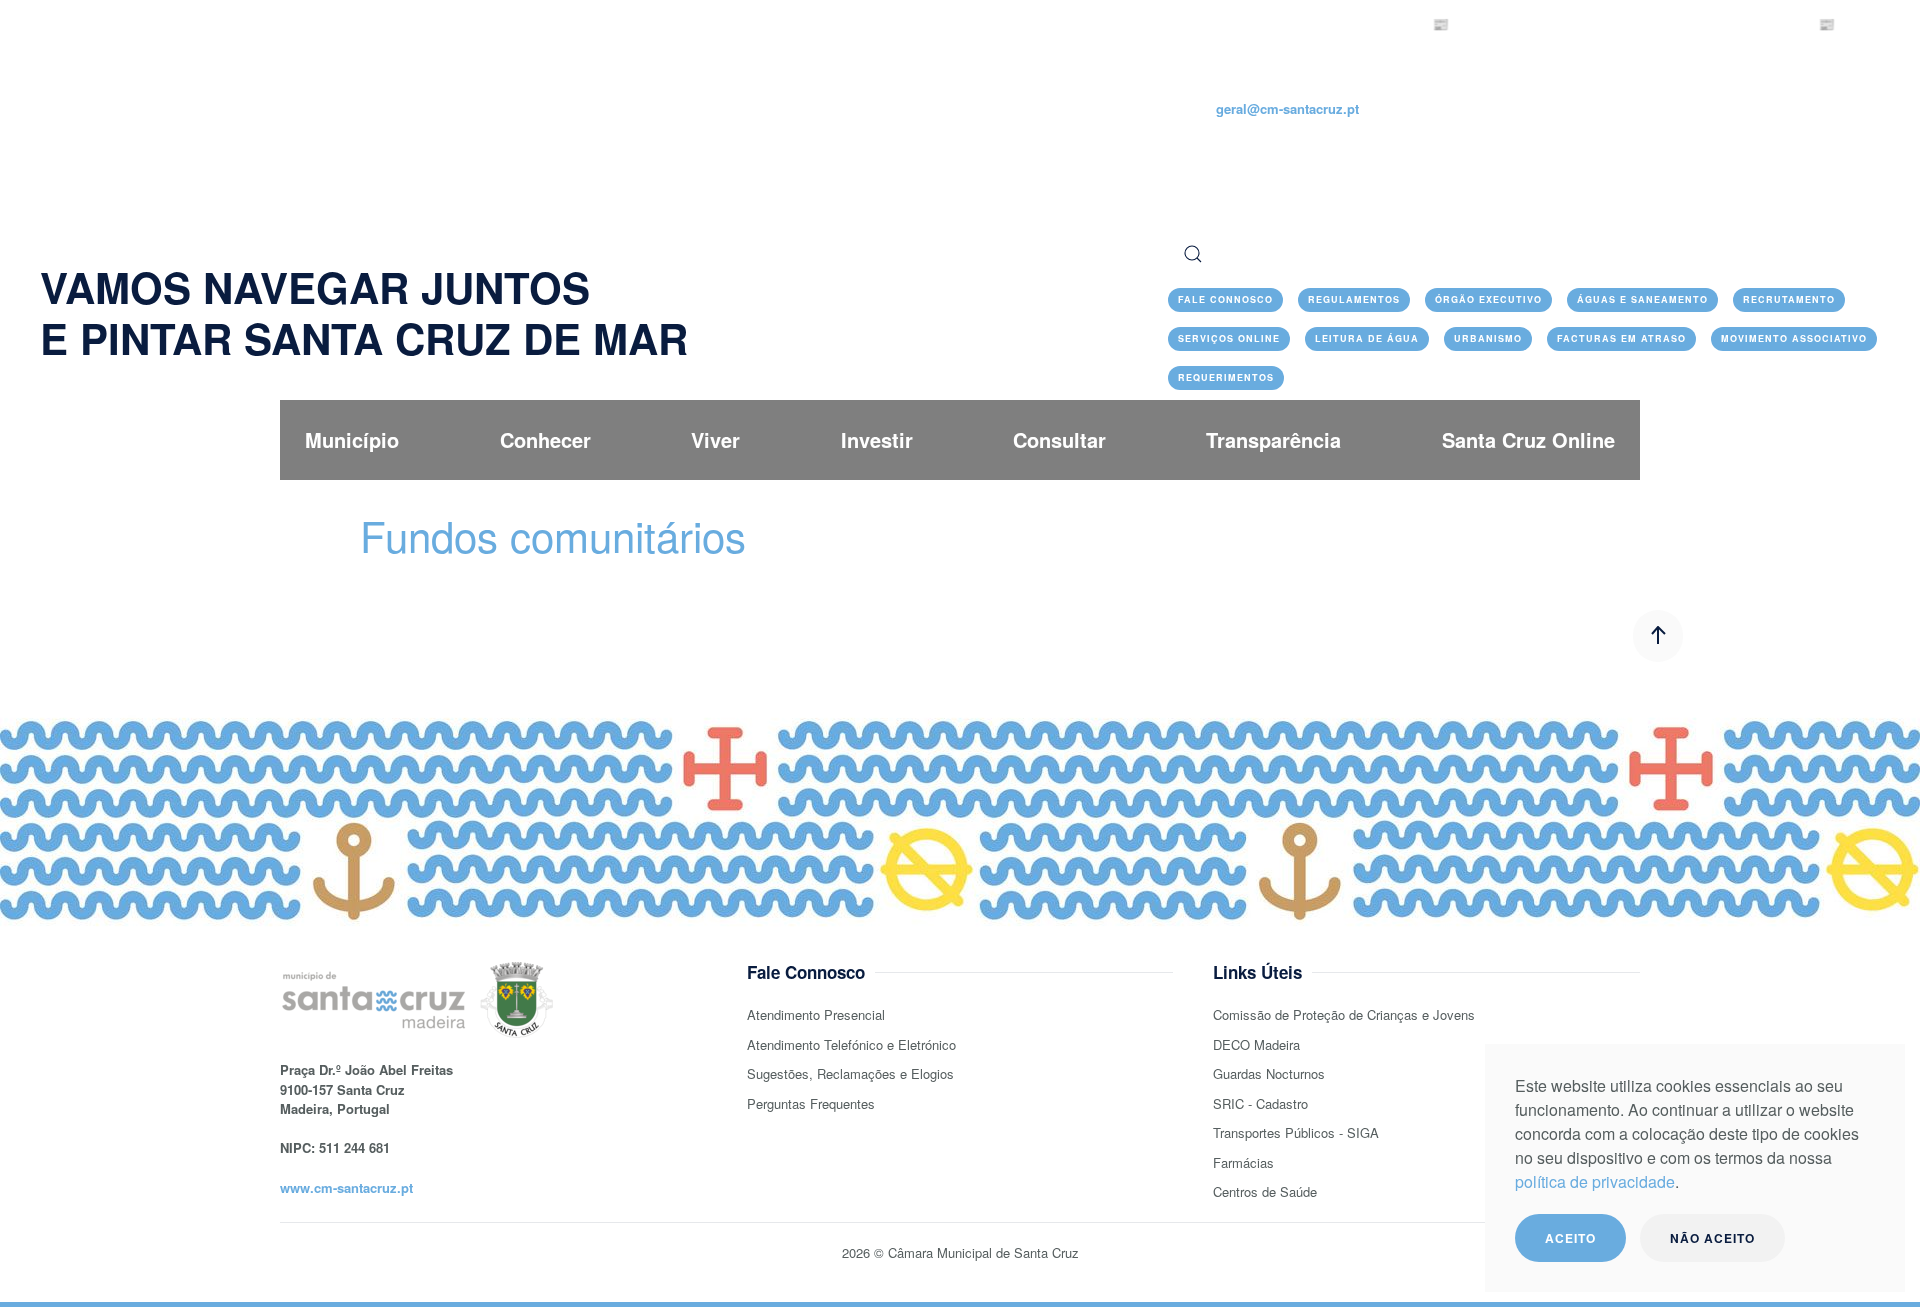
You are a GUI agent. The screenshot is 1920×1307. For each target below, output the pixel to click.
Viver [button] (715, 439)
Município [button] (352, 439)
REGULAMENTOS (1354, 299)
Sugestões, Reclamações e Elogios (850, 1073)
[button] (1658, 636)
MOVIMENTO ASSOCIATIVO (1794, 338)
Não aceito (1712, 1238)
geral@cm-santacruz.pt (1287, 108)
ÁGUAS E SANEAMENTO (1642, 299)
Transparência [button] (1273, 439)
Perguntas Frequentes (811, 1103)
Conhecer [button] (545, 439)
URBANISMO (1488, 338)
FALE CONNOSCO (1225, 299)
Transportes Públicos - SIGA (1296, 1132)
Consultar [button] (1059, 439)
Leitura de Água (1367, 338)
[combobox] (1524, 254)
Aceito (1570, 1238)
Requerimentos (1226, 377)
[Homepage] (166, 133)
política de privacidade (1595, 1181)
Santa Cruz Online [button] (1528, 439)
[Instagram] (1248, 148)
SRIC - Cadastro (1260, 1103)
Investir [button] (877, 439)
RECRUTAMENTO (1789, 299)
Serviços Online (1229, 338)
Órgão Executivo (1488, 299)
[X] (1213, 148)
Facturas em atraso (1621, 338)
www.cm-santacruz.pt (346, 1187)
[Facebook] (1178, 148)
